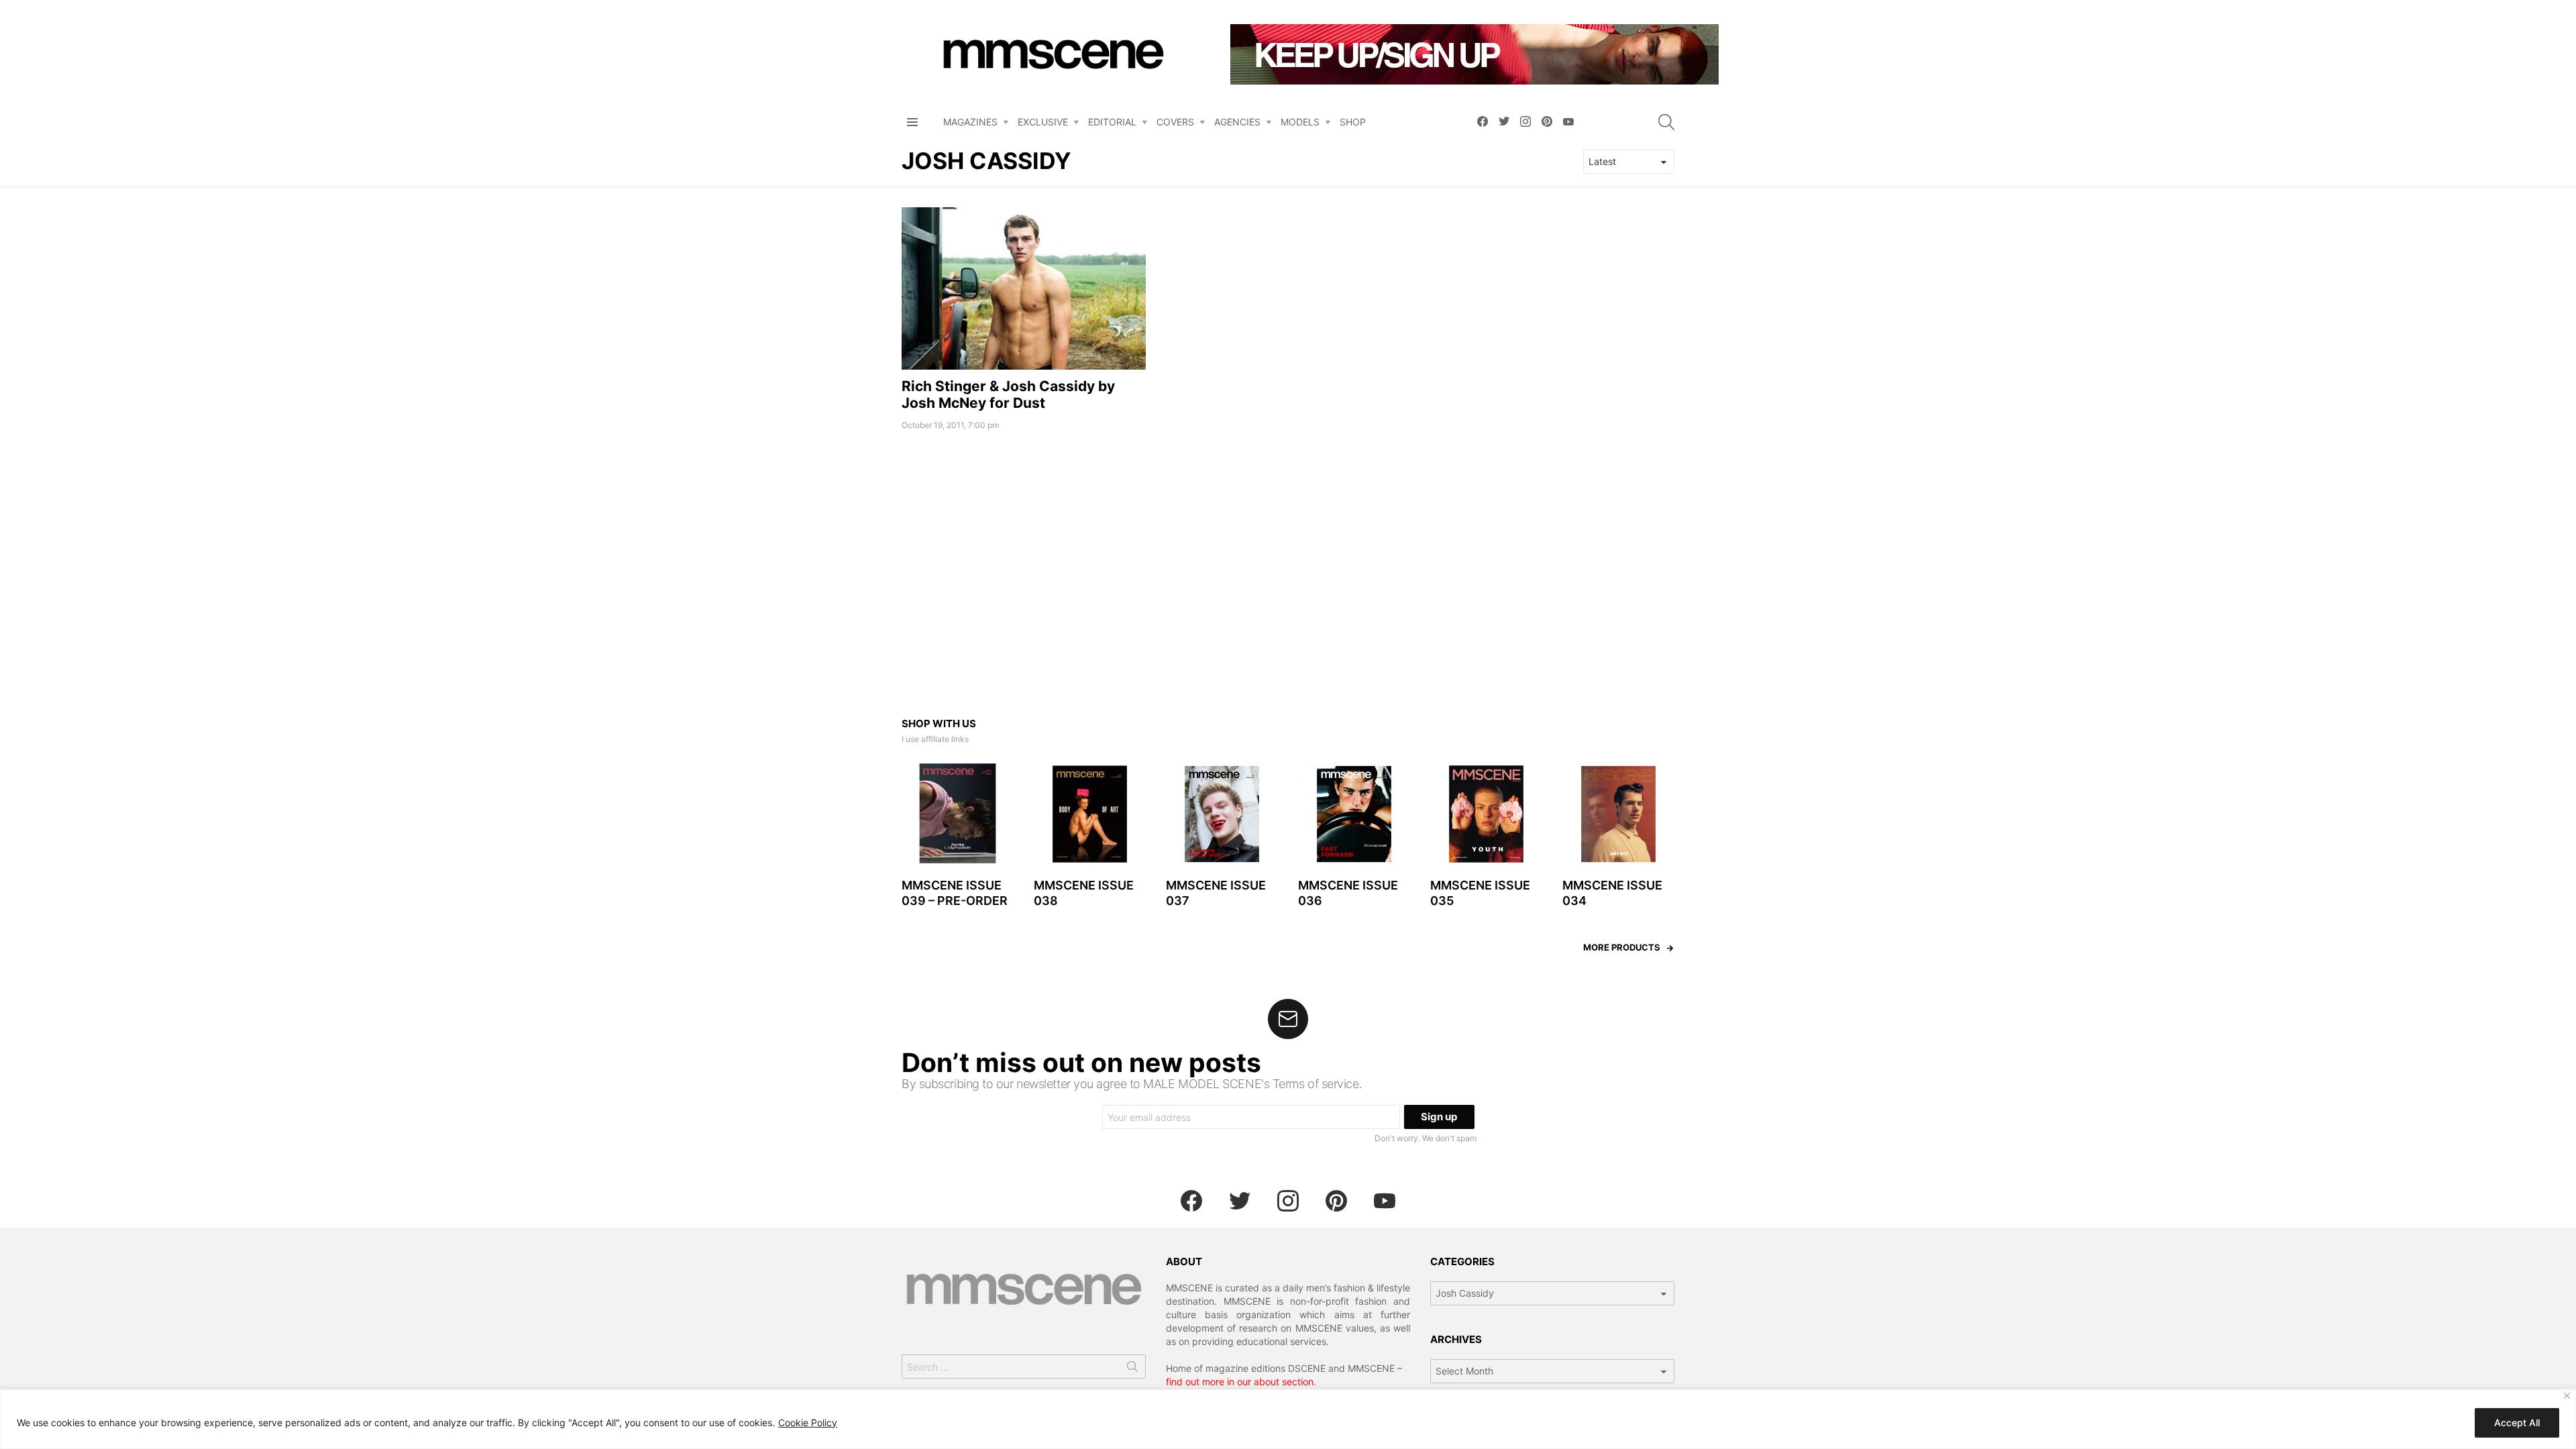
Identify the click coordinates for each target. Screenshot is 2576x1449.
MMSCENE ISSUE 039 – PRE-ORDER (955, 893)
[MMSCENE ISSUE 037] (1222, 814)
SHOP (1353, 122)
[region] (1288, 1419)
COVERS (1175, 122)
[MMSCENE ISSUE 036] (1354, 814)
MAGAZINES (970, 122)
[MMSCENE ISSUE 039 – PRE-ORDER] (958, 814)
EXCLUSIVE (1043, 122)
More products (1622, 947)
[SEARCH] (1666, 122)
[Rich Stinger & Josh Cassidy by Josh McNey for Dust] (1024, 288)
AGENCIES (1237, 122)
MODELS (1300, 122)
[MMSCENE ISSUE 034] (1618, 814)
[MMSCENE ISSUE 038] (1090, 814)
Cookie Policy (808, 1423)
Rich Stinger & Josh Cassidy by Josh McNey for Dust (1008, 394)
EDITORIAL (1112, 122)
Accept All (2517, 1423)
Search (1132, 1369)
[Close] (2567, 1396)
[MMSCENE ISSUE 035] (1486, 814)
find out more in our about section (1240, 1382)
